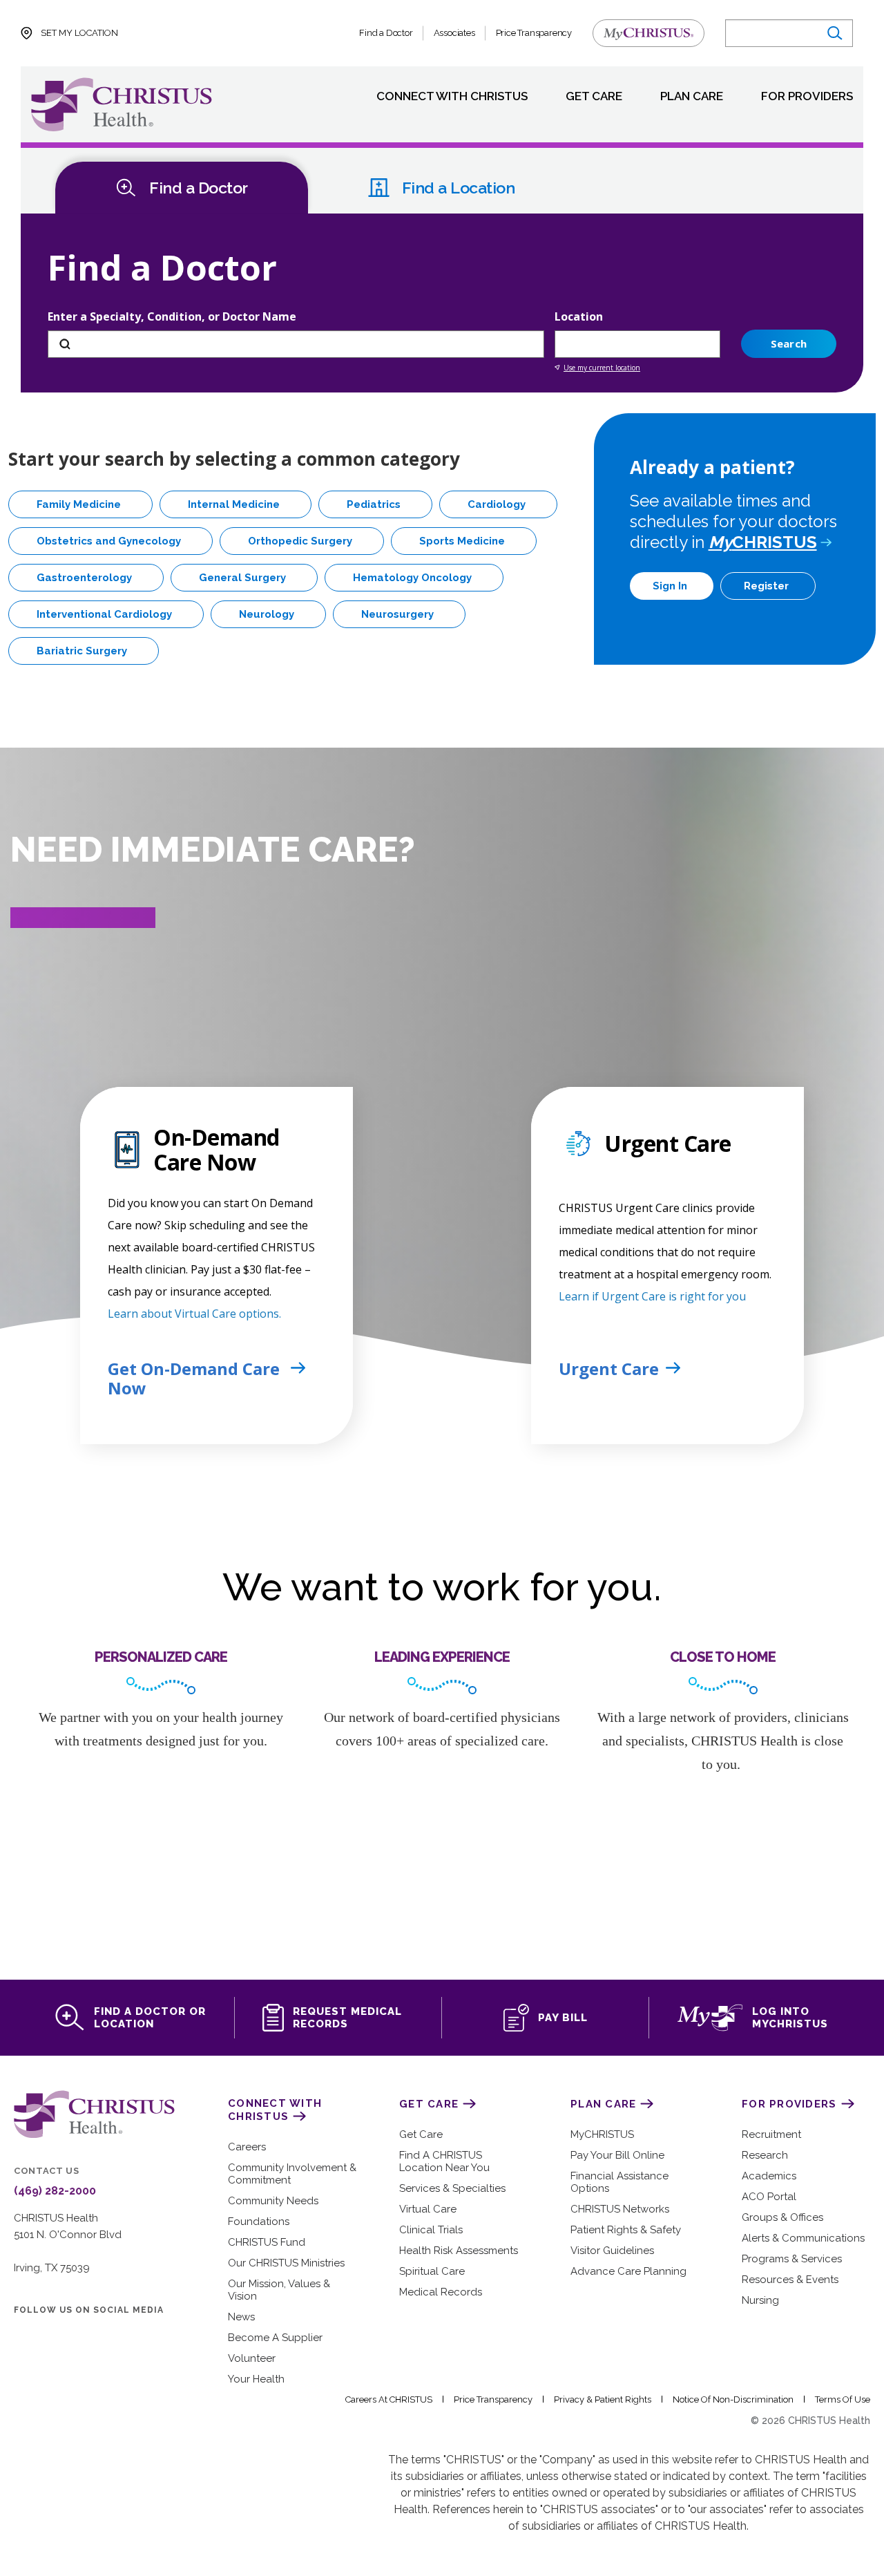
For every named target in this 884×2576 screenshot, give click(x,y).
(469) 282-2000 (55, 2191)
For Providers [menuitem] (807, 97)
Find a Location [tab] (459, 188)
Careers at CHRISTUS (389, 2399)
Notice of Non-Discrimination (733, 2399)
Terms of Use (843, 2399)
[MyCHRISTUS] (648, 33)
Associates (454, 33)
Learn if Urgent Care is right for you (652, 1296)
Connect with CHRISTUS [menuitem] (452, 97)
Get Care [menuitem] (594, 97)
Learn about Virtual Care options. (194, 1314)
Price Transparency (534, 33)
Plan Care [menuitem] (692, 97)
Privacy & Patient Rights (603, 2399)
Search (789, 343)
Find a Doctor (386, 33)
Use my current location (602, 368)
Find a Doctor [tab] (199, 188)
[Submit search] (834, 34)
